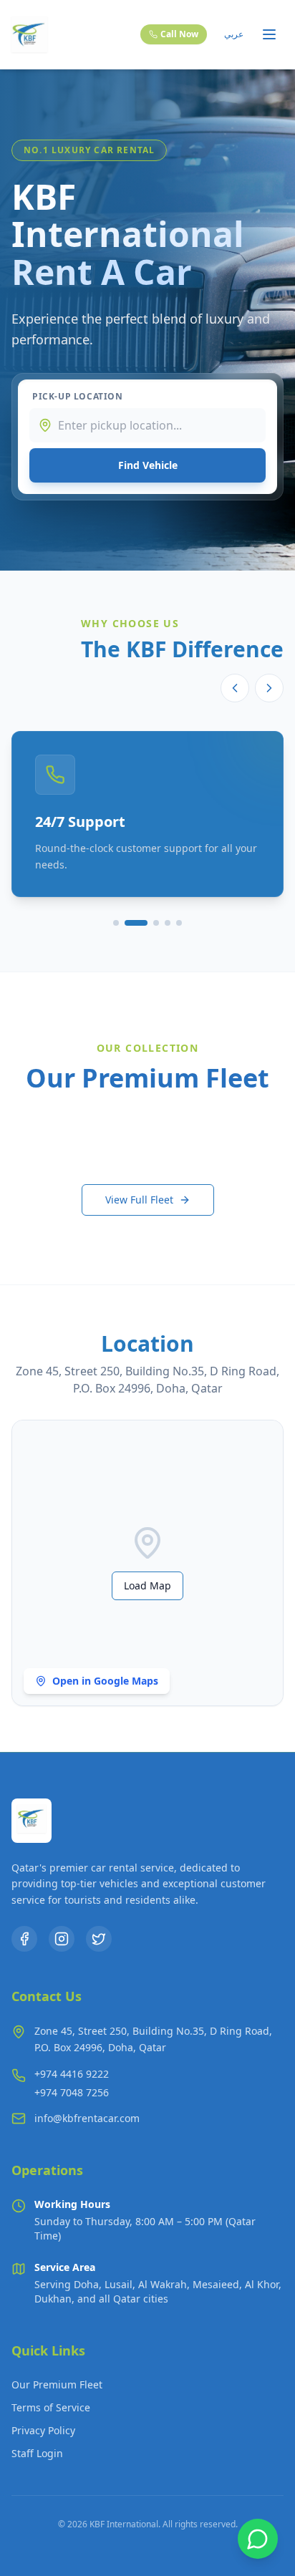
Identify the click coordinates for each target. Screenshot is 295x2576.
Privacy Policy (43, 2430)
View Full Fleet (139, 1200)
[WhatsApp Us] (258, 2539)
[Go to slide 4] (168, 923)
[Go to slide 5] (179, 923)
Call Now (179, 34)
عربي (234, 34)
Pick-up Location (78, 397)
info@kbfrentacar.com (87, 2118)
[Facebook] (24, 1939)
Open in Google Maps (105, 1681)
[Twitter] (99, 1939)
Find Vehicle (148, 465)
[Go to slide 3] (156, 923)
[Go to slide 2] (136, 923)
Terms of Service (51, 2407)
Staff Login (37, 2453)
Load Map (147, 1585)
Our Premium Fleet (57, 2384)
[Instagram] (62, 1939)
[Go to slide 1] (116, 923)
